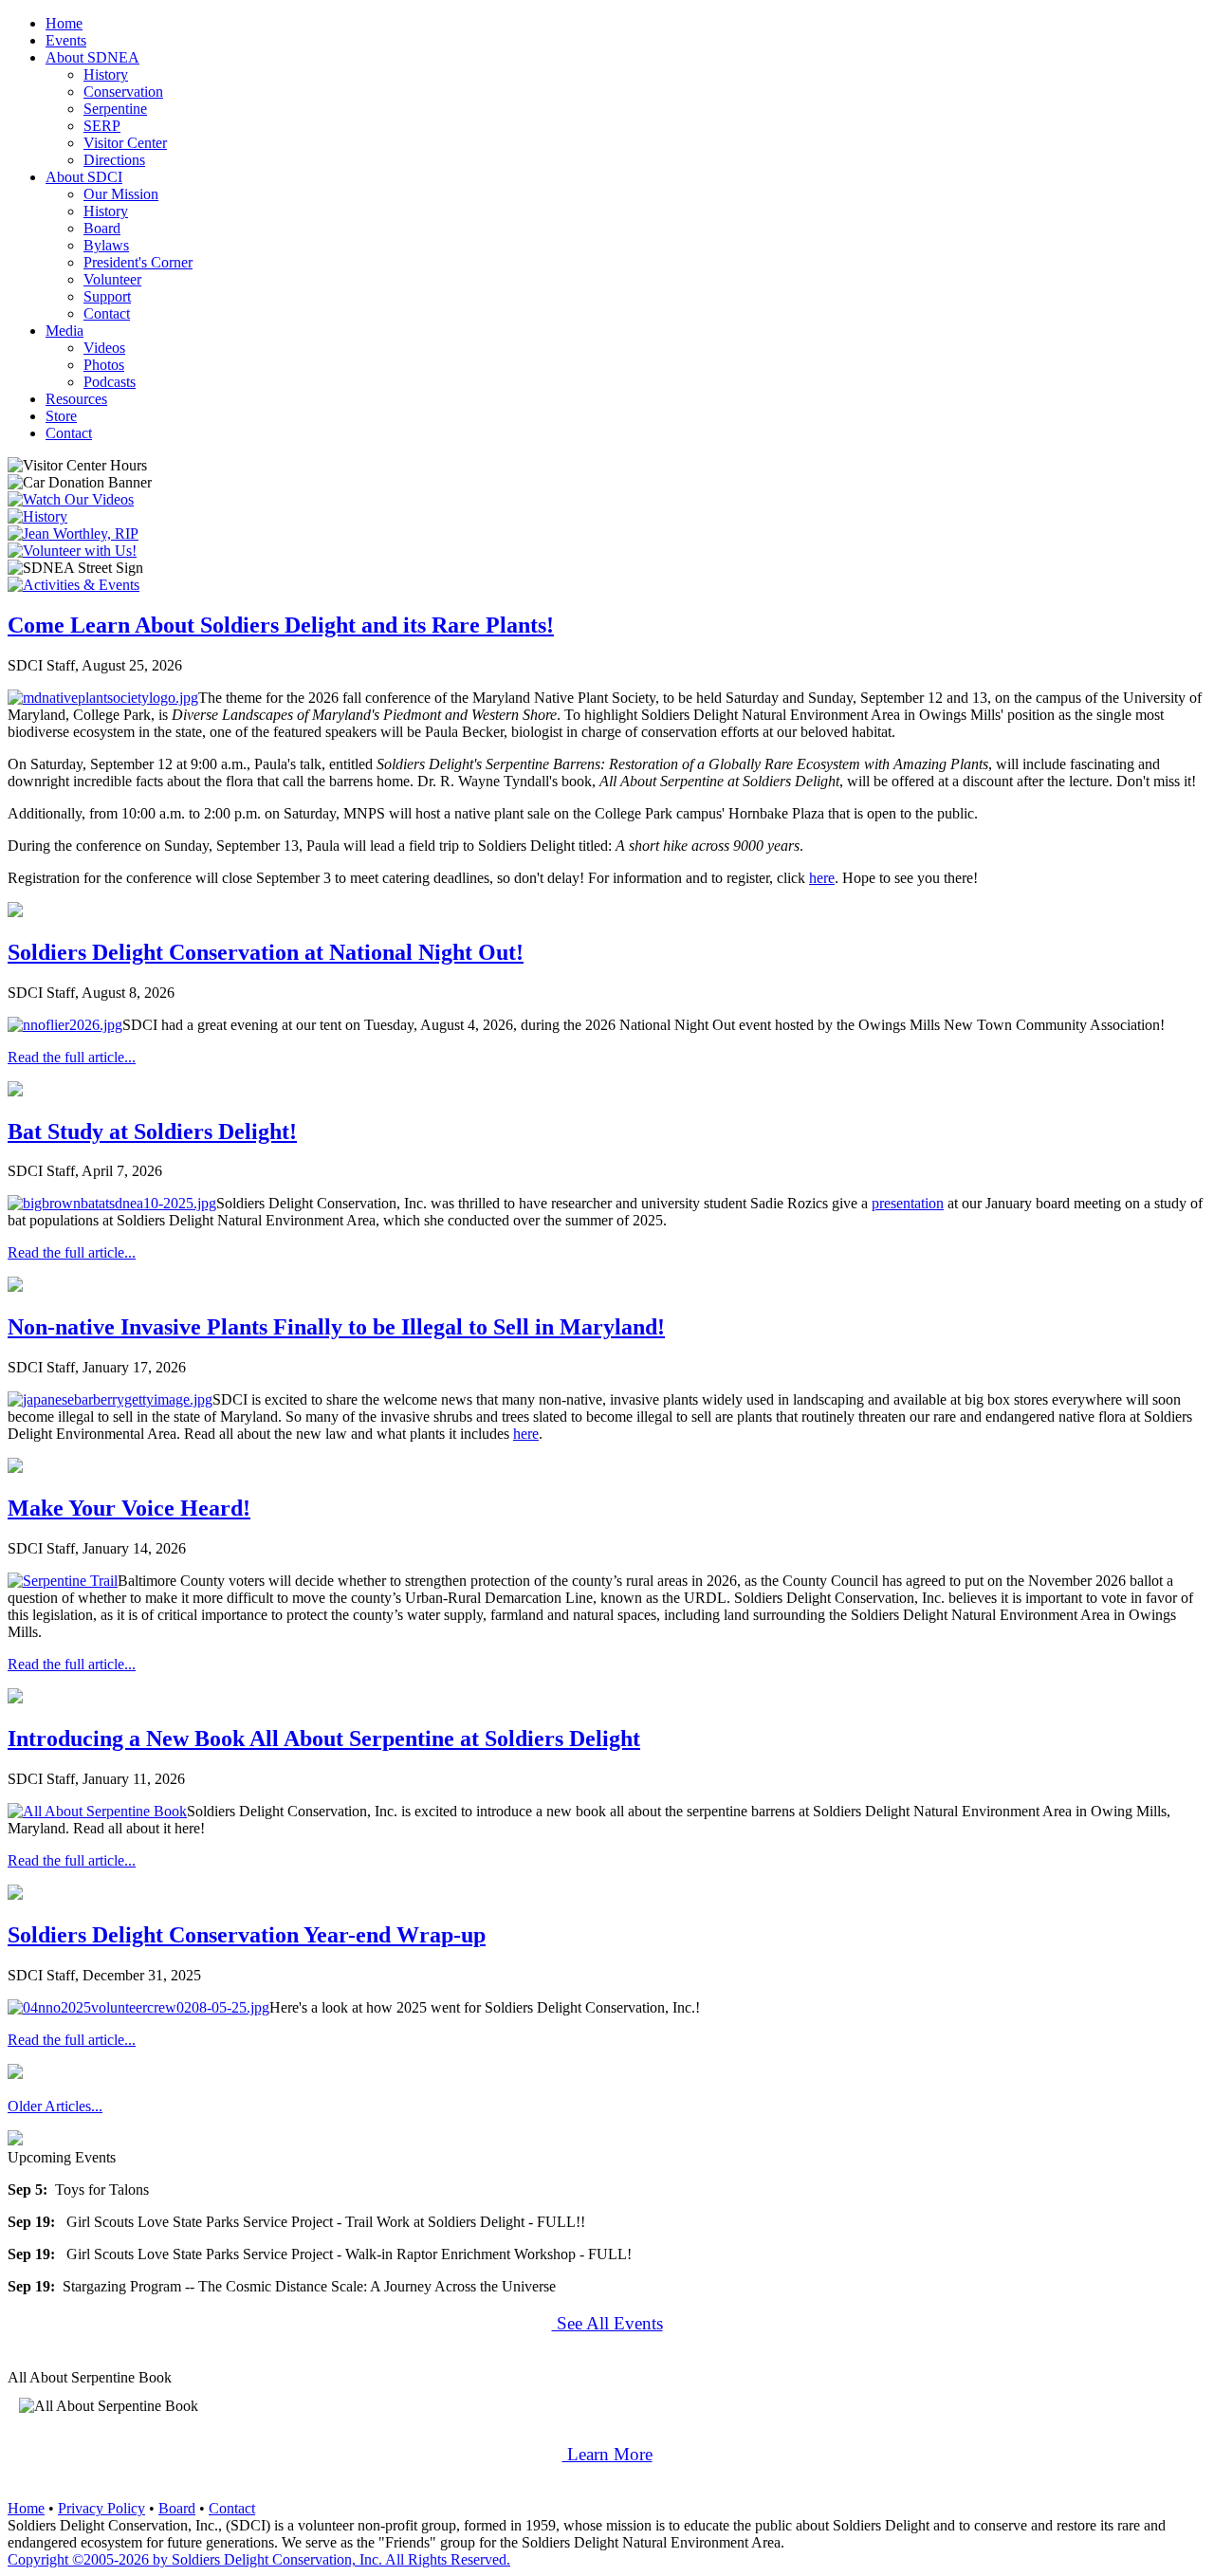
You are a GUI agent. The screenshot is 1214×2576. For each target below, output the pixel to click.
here (822, 878)
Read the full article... (72, 1057)
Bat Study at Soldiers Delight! (152, 1132)
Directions (114, 160)
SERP (102, 126)
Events (66, 40)
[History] (37, 516)
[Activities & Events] (74, 585)
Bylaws (106, 245)
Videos (104, 348)
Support (107, 296)
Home (64, 23)
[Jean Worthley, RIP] (73, 534)
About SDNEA (92, 57)
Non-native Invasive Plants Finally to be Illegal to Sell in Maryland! (336, 1327)
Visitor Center (125, 143)
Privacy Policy (101, 2508)
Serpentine (115, 109)
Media (64, 331)
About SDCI (84, 177)
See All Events (607, 2323)
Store (61, 416)
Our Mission (121, 194)
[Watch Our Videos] (71, 499)
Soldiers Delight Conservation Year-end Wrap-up (247, 1935)
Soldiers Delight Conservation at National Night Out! (266, 952)
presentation (908, 1203)
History (106, 74)
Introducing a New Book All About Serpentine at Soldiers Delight (324, 1739)
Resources (76, 399)
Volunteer (112, 279)
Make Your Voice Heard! (129, 1508)
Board (102, 228)
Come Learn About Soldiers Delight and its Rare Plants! (281, 625)
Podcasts (110, 382)
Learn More (607, 2454)
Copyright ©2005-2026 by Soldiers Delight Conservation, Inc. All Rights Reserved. (259, 2559)
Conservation (123, 92)
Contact (107, 313)
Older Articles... (55, 2106)
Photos (104, 365)
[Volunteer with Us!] (72, 551)
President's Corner (138, 262)
